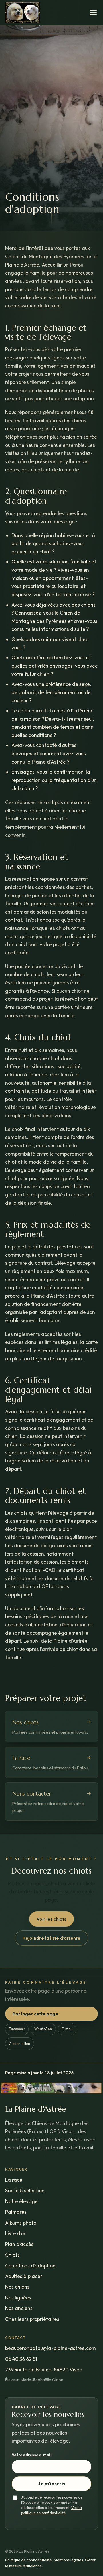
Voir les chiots (51, 1919)
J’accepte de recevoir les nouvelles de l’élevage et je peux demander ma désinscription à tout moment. (52, 2502)
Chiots (12, 2255)
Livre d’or (15, 2233)
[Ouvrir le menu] (94, 13)
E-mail (67, 2029)
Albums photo (21, 2223)
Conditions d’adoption (30, 2266)
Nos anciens (19, 2308)
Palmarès (16, 2212)
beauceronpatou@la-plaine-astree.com (50, 2348)
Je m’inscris (52, 2484)
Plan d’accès (19, 2244)
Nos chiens (17, 2287)
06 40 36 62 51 (21, 2359)
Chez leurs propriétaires (32, 2319)
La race (14, 2180)
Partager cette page (35, 2014)
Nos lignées (18, 2298)
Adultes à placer (24, 2276)
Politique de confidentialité (28, 2560)
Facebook (17, 2029)
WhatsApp (43, 2029)
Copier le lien (19, 2044)
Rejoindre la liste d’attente (51, 1938)
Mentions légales (68, 2560)
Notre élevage (21, 2201)
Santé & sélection (25, 2191)
